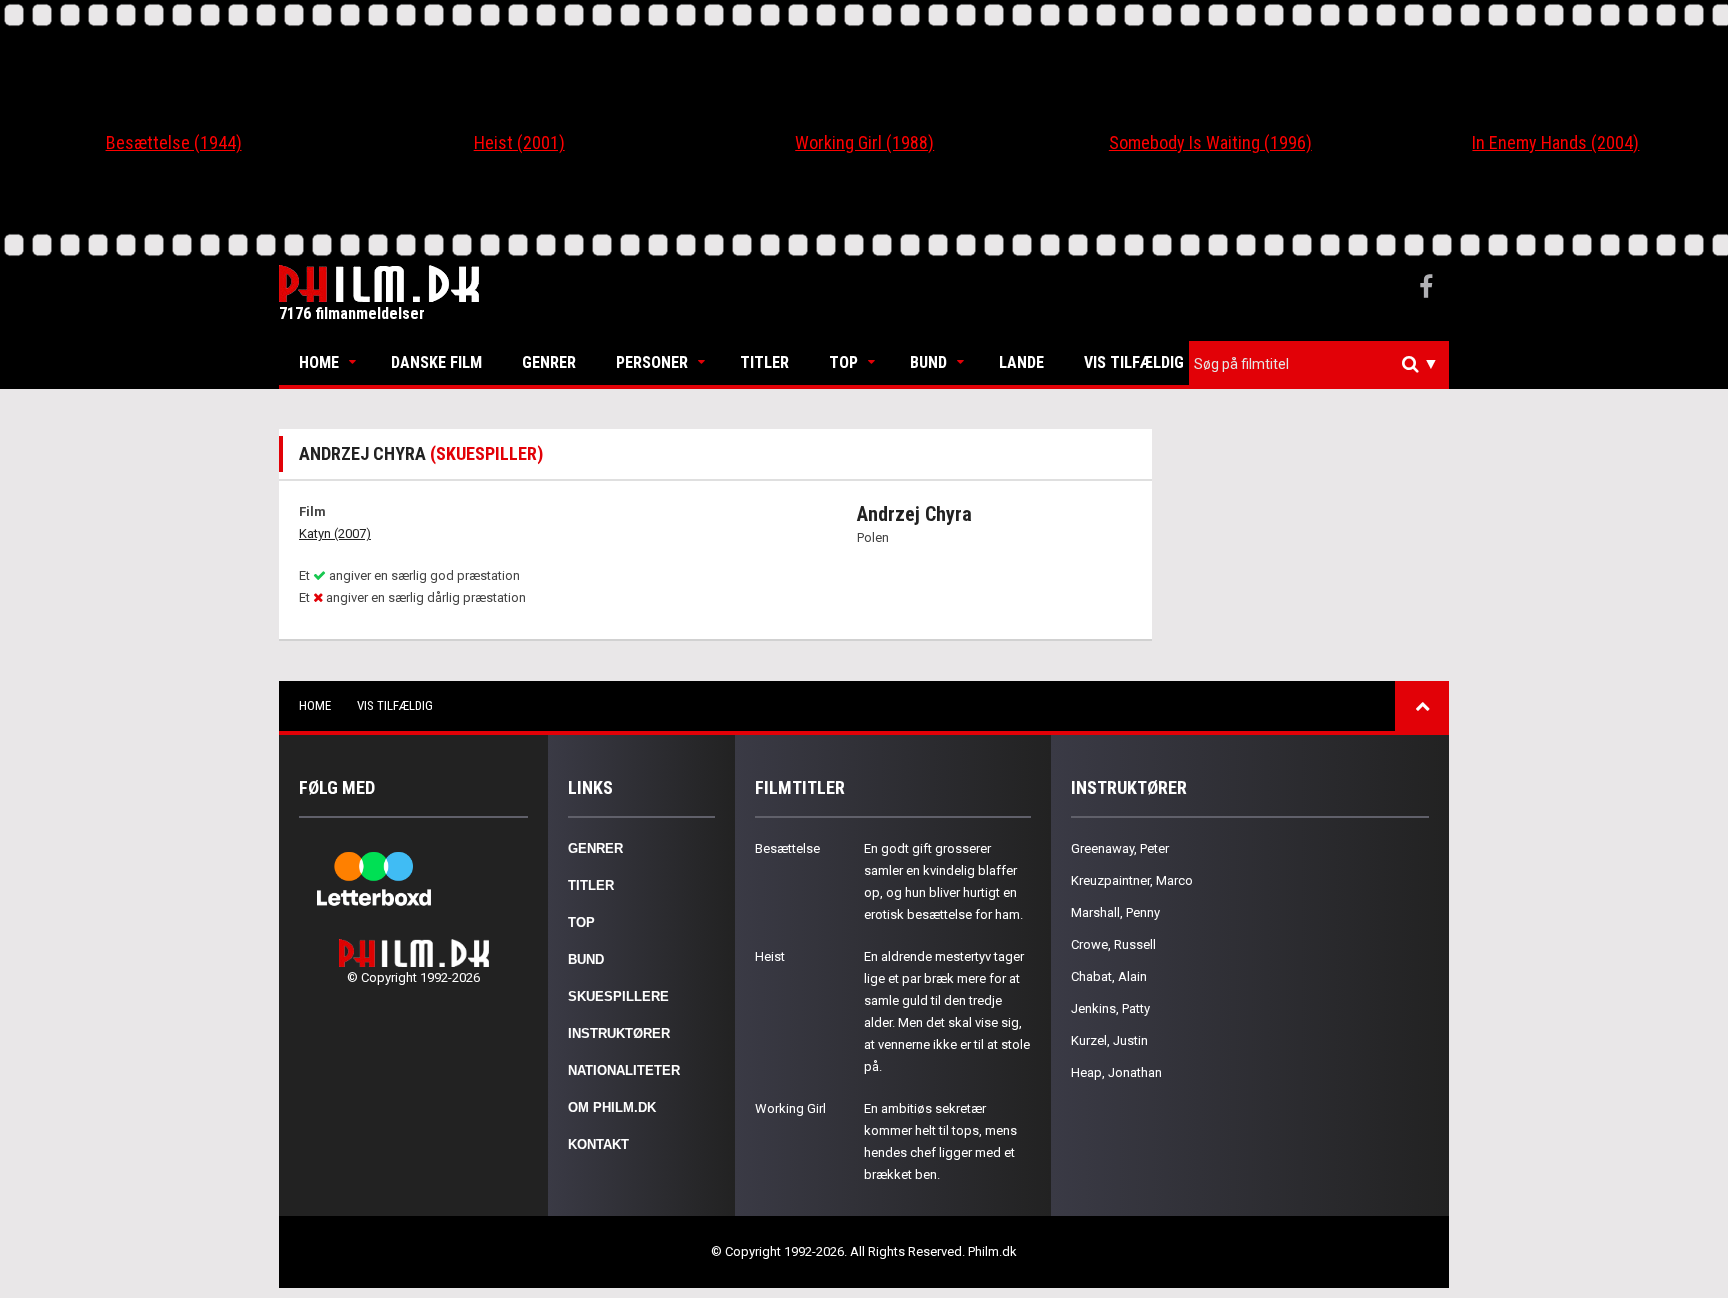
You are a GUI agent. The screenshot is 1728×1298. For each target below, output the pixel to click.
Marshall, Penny (1115, 912)
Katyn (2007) (335, 533)
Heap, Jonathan (1116, 1072)
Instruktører (619, 1033)
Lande (1021, 362)
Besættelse (787, 848)
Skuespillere (618, 996)
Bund (928, 362)
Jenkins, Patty (1110, 1008)
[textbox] (1324, 364)
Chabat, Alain (1109, 976)
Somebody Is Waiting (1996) (1210, 142)
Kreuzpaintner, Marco (1132, 880)
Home (319, 362)
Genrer (549, 362)
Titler (764, 362)
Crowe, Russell (1113, 944)
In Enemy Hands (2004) (1555, 142)
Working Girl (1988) (864, 142)
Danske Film (436, 362)
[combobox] (1319, 364)
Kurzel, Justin (1109, 1040)
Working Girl (790, 1108)
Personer (652, 362)
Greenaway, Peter (1120, 848)
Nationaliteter (624, 1070)
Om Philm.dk (612, 1107)
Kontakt (598, 1144)
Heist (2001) (519, 142)
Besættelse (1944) (174, 142)
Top (843, 362)
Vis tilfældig (1134, 362)
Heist (770, 956)
